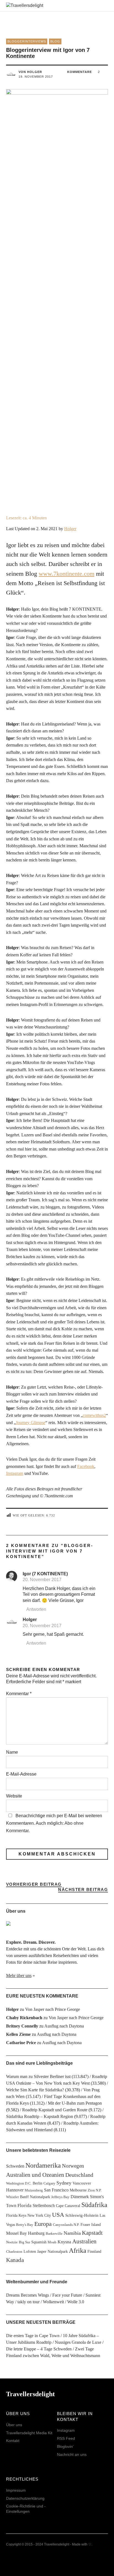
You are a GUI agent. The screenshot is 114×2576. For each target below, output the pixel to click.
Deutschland (79, 2175)
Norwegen (73, 2166)
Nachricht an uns (72, 2454)
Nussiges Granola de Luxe (78, 2342)
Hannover (15, 2190)
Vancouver (82, 2183)
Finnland (94, 2251)
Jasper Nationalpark (52, 2251)
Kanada (15, 2260)
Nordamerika (43, 2165)
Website (14, 1796)
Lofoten (30, 2251)
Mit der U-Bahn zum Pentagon (75, 2103)
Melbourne (78, 2190)
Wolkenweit (53, 2302)
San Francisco (56, 2190)
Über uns (14, 2425)
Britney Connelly (22, 2026)
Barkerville (54, 2234)
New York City (39, 2215)
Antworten (36, 1609)
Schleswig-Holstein (82, 2215)
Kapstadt (92, 2233)
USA (58, 2215)
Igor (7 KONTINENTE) (45, 1574)
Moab (52, 2242)
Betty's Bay (25, 2225)
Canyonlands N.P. (66, 2225)
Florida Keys (16, 2215)
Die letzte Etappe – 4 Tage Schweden (39, 2349)
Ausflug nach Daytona (64, 2026)
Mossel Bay (16, 2233)
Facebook (86, 1466)
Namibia (72, 2233)
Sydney (64, 2183)
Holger (70, 529)
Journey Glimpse (31, 1423)
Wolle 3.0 (76, 2302)
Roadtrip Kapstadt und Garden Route (55, 2110)
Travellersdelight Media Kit (29, 2433)
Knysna (64, 2242)
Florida (24, 2205)
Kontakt (13, 2441)
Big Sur (24, 2242)
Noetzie (12, 2242)
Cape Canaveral (68, 2206)
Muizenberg (34, 2190)
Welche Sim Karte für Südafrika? (35, 2090)
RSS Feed (66, 2438)
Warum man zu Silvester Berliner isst (38, 2076)
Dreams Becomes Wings (28, 2295)
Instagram (15, 1473)
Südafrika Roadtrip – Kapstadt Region (40, 2116)
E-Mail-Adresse (21, 1774)
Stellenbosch (44, 2205)
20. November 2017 (42, 1580)
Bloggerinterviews (27, 41)
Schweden (15, 2166)
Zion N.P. (95, 2190)
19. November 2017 (36, 77)
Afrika (78, 2251)
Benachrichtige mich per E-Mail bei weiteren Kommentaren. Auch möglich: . (54, 1823)
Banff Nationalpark (35, 2197)
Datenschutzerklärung (25, 2498)
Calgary (49, 2183)
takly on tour (28, 2302)
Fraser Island (91, 2224)
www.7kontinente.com (67, 574)
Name (12, 1752)
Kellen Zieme (18, 2034)
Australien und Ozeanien (35, 2175)
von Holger (30, 72)
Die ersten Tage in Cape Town (33, 2336)
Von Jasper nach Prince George (53, 2009)
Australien (84, 2241)
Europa (43, 2224)
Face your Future (67, 2295)
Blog (55, 41)
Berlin (37, 2183)
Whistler (12, 2197)
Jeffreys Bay (60, 2197)
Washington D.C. (19, 2183)
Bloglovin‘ (65, 2446)
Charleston (14, 2252)
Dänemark (80, 2197)
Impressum (16, 2490)
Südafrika (94, 2205)
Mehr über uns (19, 1975)
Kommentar (19, 1694)
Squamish (39, 2242)
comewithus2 (94, 1415)
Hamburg (36, 2233)
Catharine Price (21, 2043)
